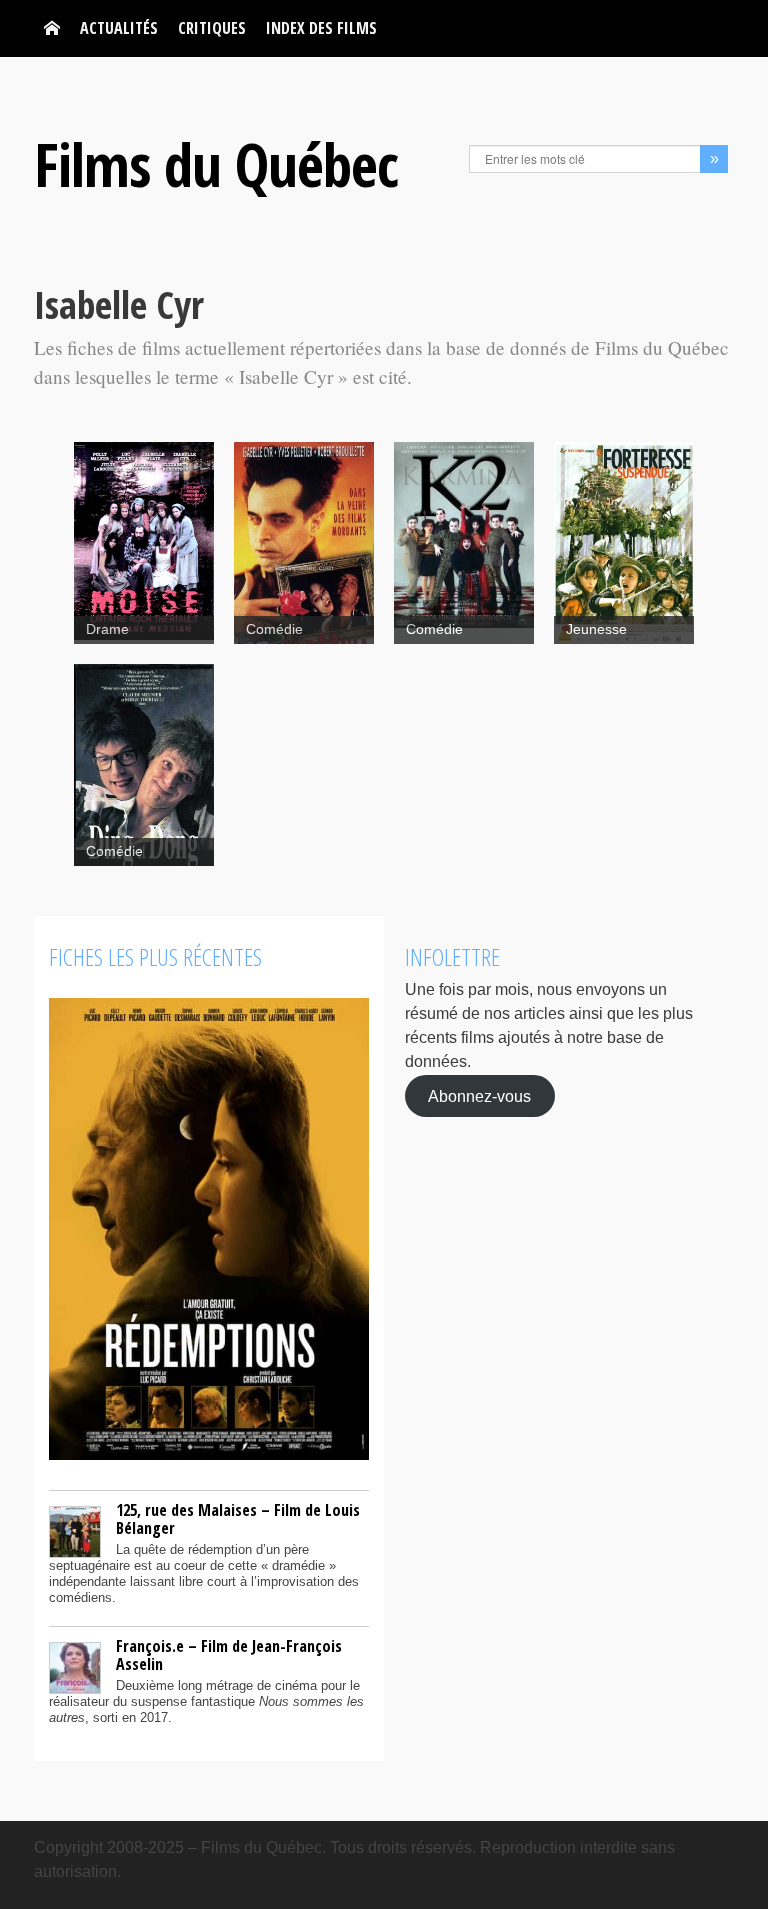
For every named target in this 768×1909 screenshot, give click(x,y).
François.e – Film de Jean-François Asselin (229, 1655)
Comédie (274, 629)
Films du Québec (216, 164)
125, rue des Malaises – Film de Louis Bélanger (238, 1519)
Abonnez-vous (479, 1095)
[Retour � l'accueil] (52, 28)
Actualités (119, 28)
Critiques (212, 28)
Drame (107, 629)
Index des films (321, 28)
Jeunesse (596, 629)
